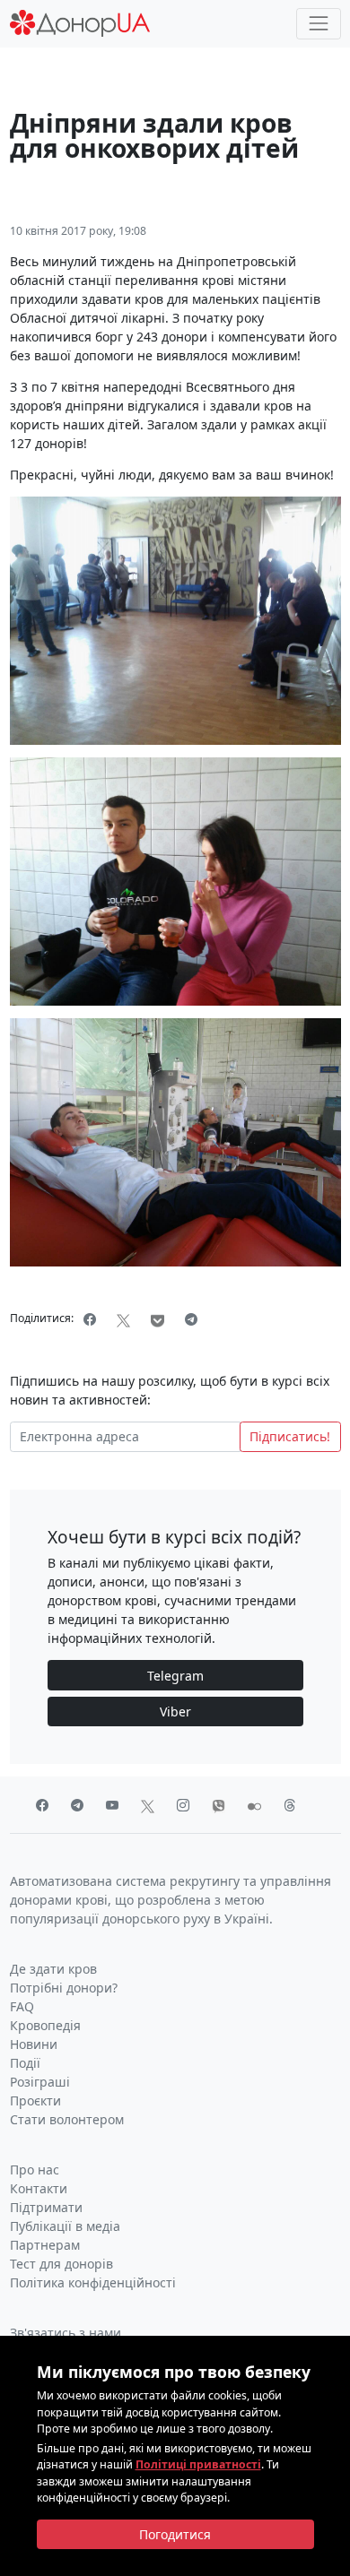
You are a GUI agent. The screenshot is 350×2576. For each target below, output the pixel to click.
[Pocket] (158, 1319)
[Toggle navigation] (318, 24)
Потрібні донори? (64, 1988)
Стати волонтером (67, 2119)
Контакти (39, 2188)
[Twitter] (124, 1319)
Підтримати (46, 2207)
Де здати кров (53, 1969)
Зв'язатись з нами (66, 2333)
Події (25, 2063)
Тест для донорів (61, 2264)
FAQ (22, 2006)
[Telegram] (192, 1319)
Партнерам (45, 2245)
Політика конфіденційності (93, 2282)
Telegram (175, 1676)
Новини (34, 2044)
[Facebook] (90, 1319)
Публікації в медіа (65, 2226)
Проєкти (35, 2101)
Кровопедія (45, 2025)
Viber (175, 1712)
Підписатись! (290, 1436)
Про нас (35, 2170)
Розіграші (40, 2082)
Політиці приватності (198, 2464)
